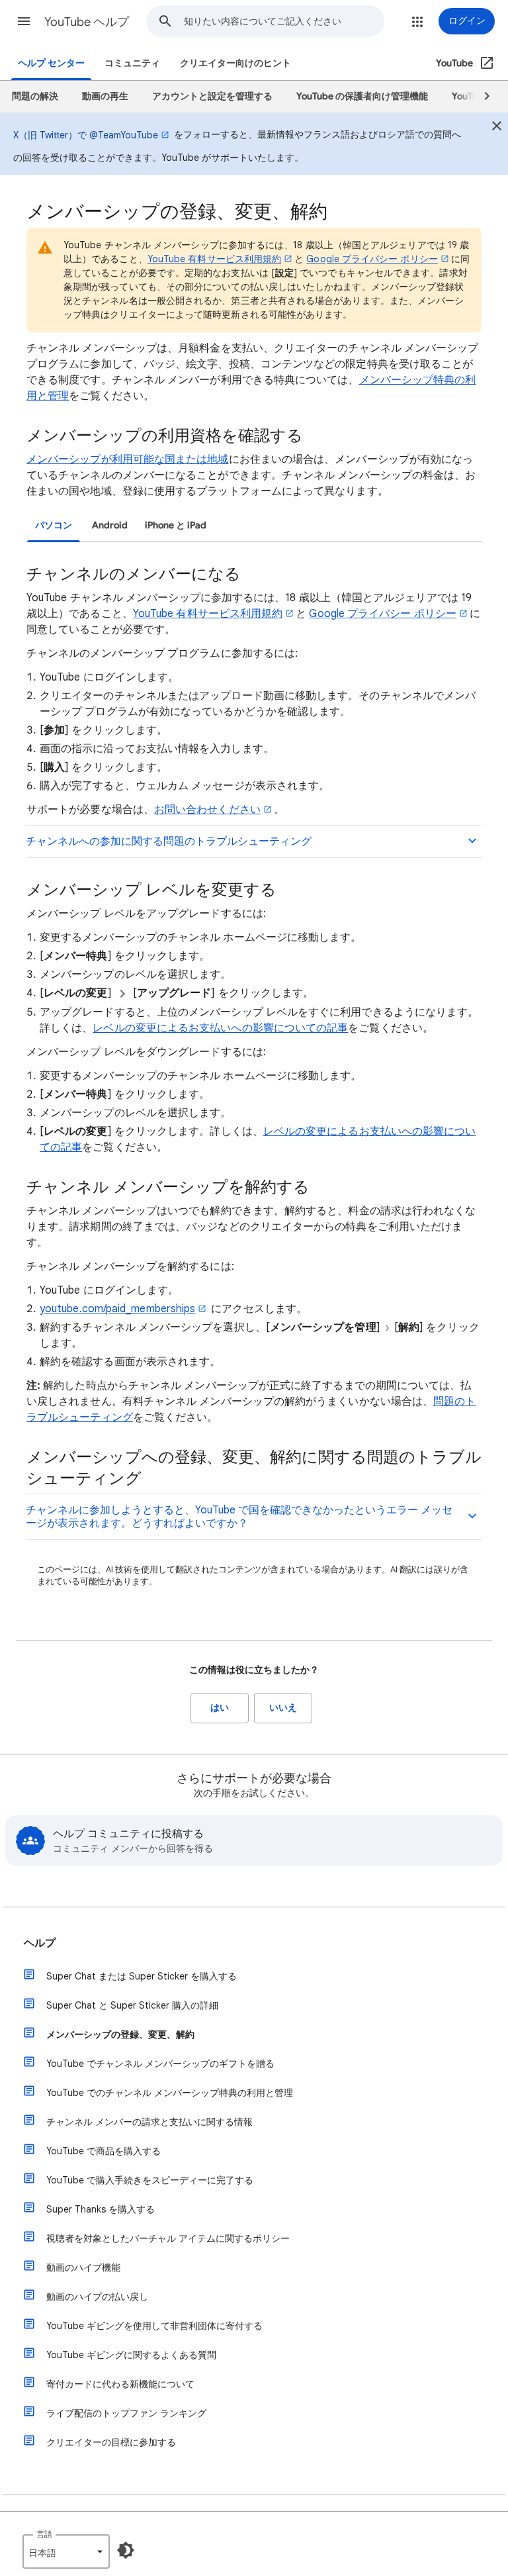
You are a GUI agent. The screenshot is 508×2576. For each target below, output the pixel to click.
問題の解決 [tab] (35, 96)
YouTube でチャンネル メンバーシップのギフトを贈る (160, 2064)
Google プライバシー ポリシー (372, 259)
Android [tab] (110, 525)
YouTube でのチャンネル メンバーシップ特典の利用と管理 (170, 2093)
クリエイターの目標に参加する (111, 2442)
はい (220, 1708)
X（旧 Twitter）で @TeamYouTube (86, 135)
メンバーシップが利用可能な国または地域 (128, 459)
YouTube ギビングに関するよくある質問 (131, 2355)
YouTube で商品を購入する (104, 2151)
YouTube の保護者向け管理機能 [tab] (362, 96)
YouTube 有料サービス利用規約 (214, 259)
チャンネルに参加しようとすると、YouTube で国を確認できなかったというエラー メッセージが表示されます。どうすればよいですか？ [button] (239, 1517)
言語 (44, 2534)
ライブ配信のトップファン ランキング (126, 2413)
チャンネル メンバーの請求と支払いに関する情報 (149, 2122)
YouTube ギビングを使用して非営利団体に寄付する (154, 2326)
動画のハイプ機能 (83, 2267)
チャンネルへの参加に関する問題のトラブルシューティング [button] (169, 841)
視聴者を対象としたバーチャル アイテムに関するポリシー (168, 2238)
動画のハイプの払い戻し (97, 2297)
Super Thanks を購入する (101, 2209)
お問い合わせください (207, 810)
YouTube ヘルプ (87, 22)
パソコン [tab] (54, 525)
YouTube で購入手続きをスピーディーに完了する (150, 2180)
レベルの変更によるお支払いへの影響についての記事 (220, 1028)
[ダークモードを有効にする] (126, 2550)
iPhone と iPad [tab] (176, 525)
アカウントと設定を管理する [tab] (212, 96)
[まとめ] (497, 128)
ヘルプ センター (51, 63)
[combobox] (284, 21)
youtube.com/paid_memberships (117, 1309)
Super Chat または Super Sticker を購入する (142, 1976)
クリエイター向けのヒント (235, 63)
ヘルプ (40, 1943)
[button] (24, 21)
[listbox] (66, 2552)
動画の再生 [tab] (105, 96)
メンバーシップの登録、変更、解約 (120, 2034)
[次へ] (481, 97)
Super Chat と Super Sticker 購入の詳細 (132, 2005)
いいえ (283, 1708)
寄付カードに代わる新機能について (120, 2384)
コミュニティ (132, 63)
